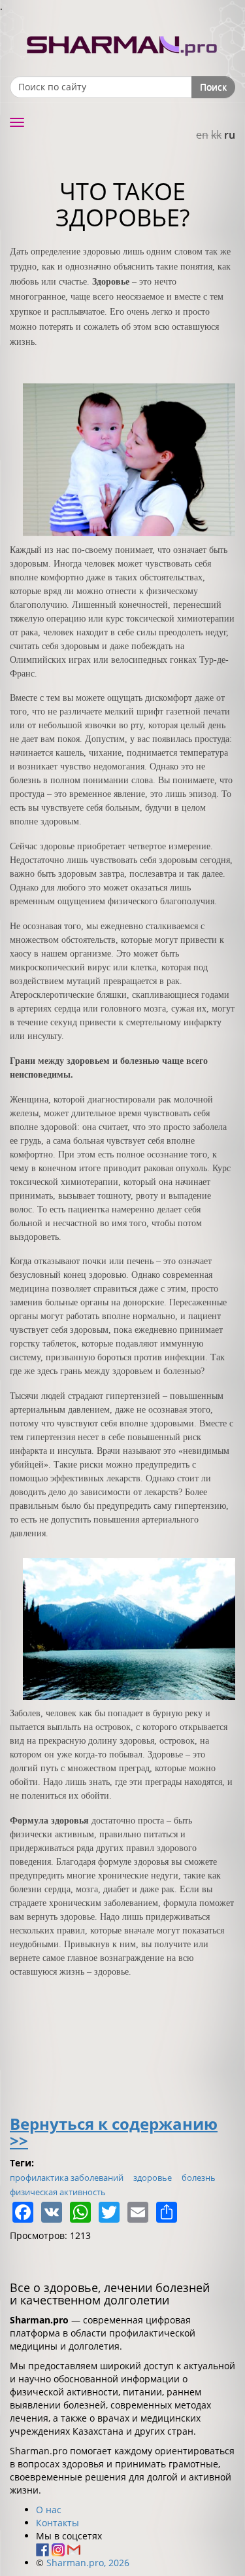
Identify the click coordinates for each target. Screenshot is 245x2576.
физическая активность (58, 2192)
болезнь (199, 2178)
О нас (49, 2510)
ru (230, 135)
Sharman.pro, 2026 (88, 2563)
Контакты (57, 2523)
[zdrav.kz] (123, 43)
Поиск (213, 87)
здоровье (153, 2178)
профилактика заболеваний (67, 2178)
